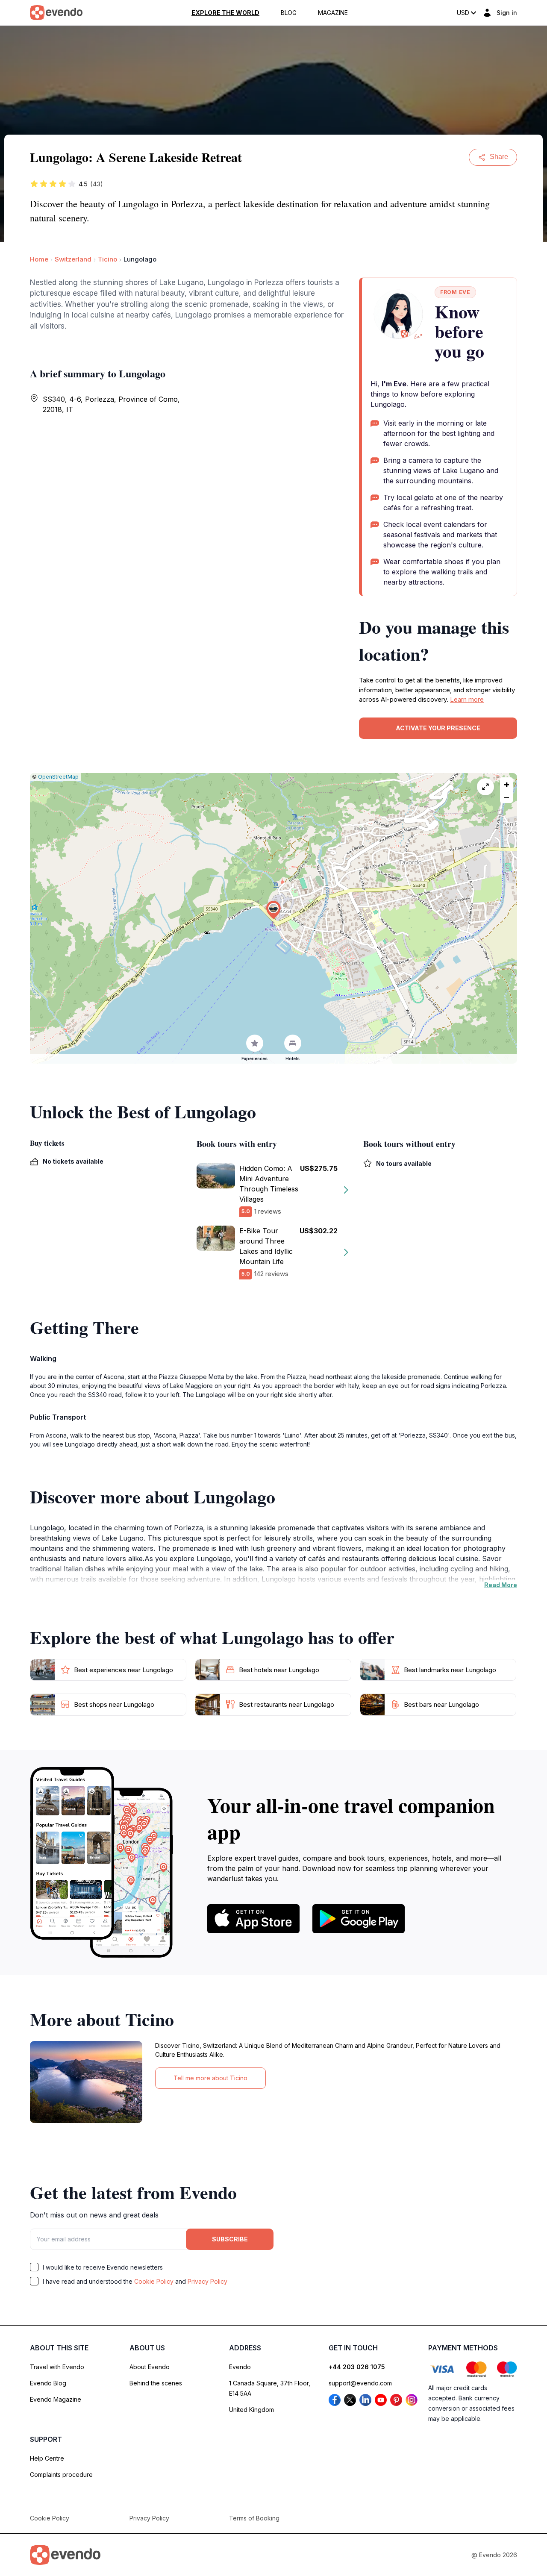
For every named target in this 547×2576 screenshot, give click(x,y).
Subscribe (230, 2239)
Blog (289, 13)
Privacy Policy (207, 2281)
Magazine (333, 13)
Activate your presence (438, 728)
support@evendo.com (360, 2383)
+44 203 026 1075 (357, 2367)
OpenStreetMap (58, 777)
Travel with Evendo (57, 2367)
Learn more (467, 699)
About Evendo (150, 2367)
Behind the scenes (156, 2383)
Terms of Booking (254, 2518)
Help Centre (47, 2458)
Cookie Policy (154, 2281)
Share (499, 157)
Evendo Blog (48, 2383)
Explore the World (225, 13)
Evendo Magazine (56, 2399)
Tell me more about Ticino (210, 2078)
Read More (501, 1585)
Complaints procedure (61, 2475)
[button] (273, 910)
